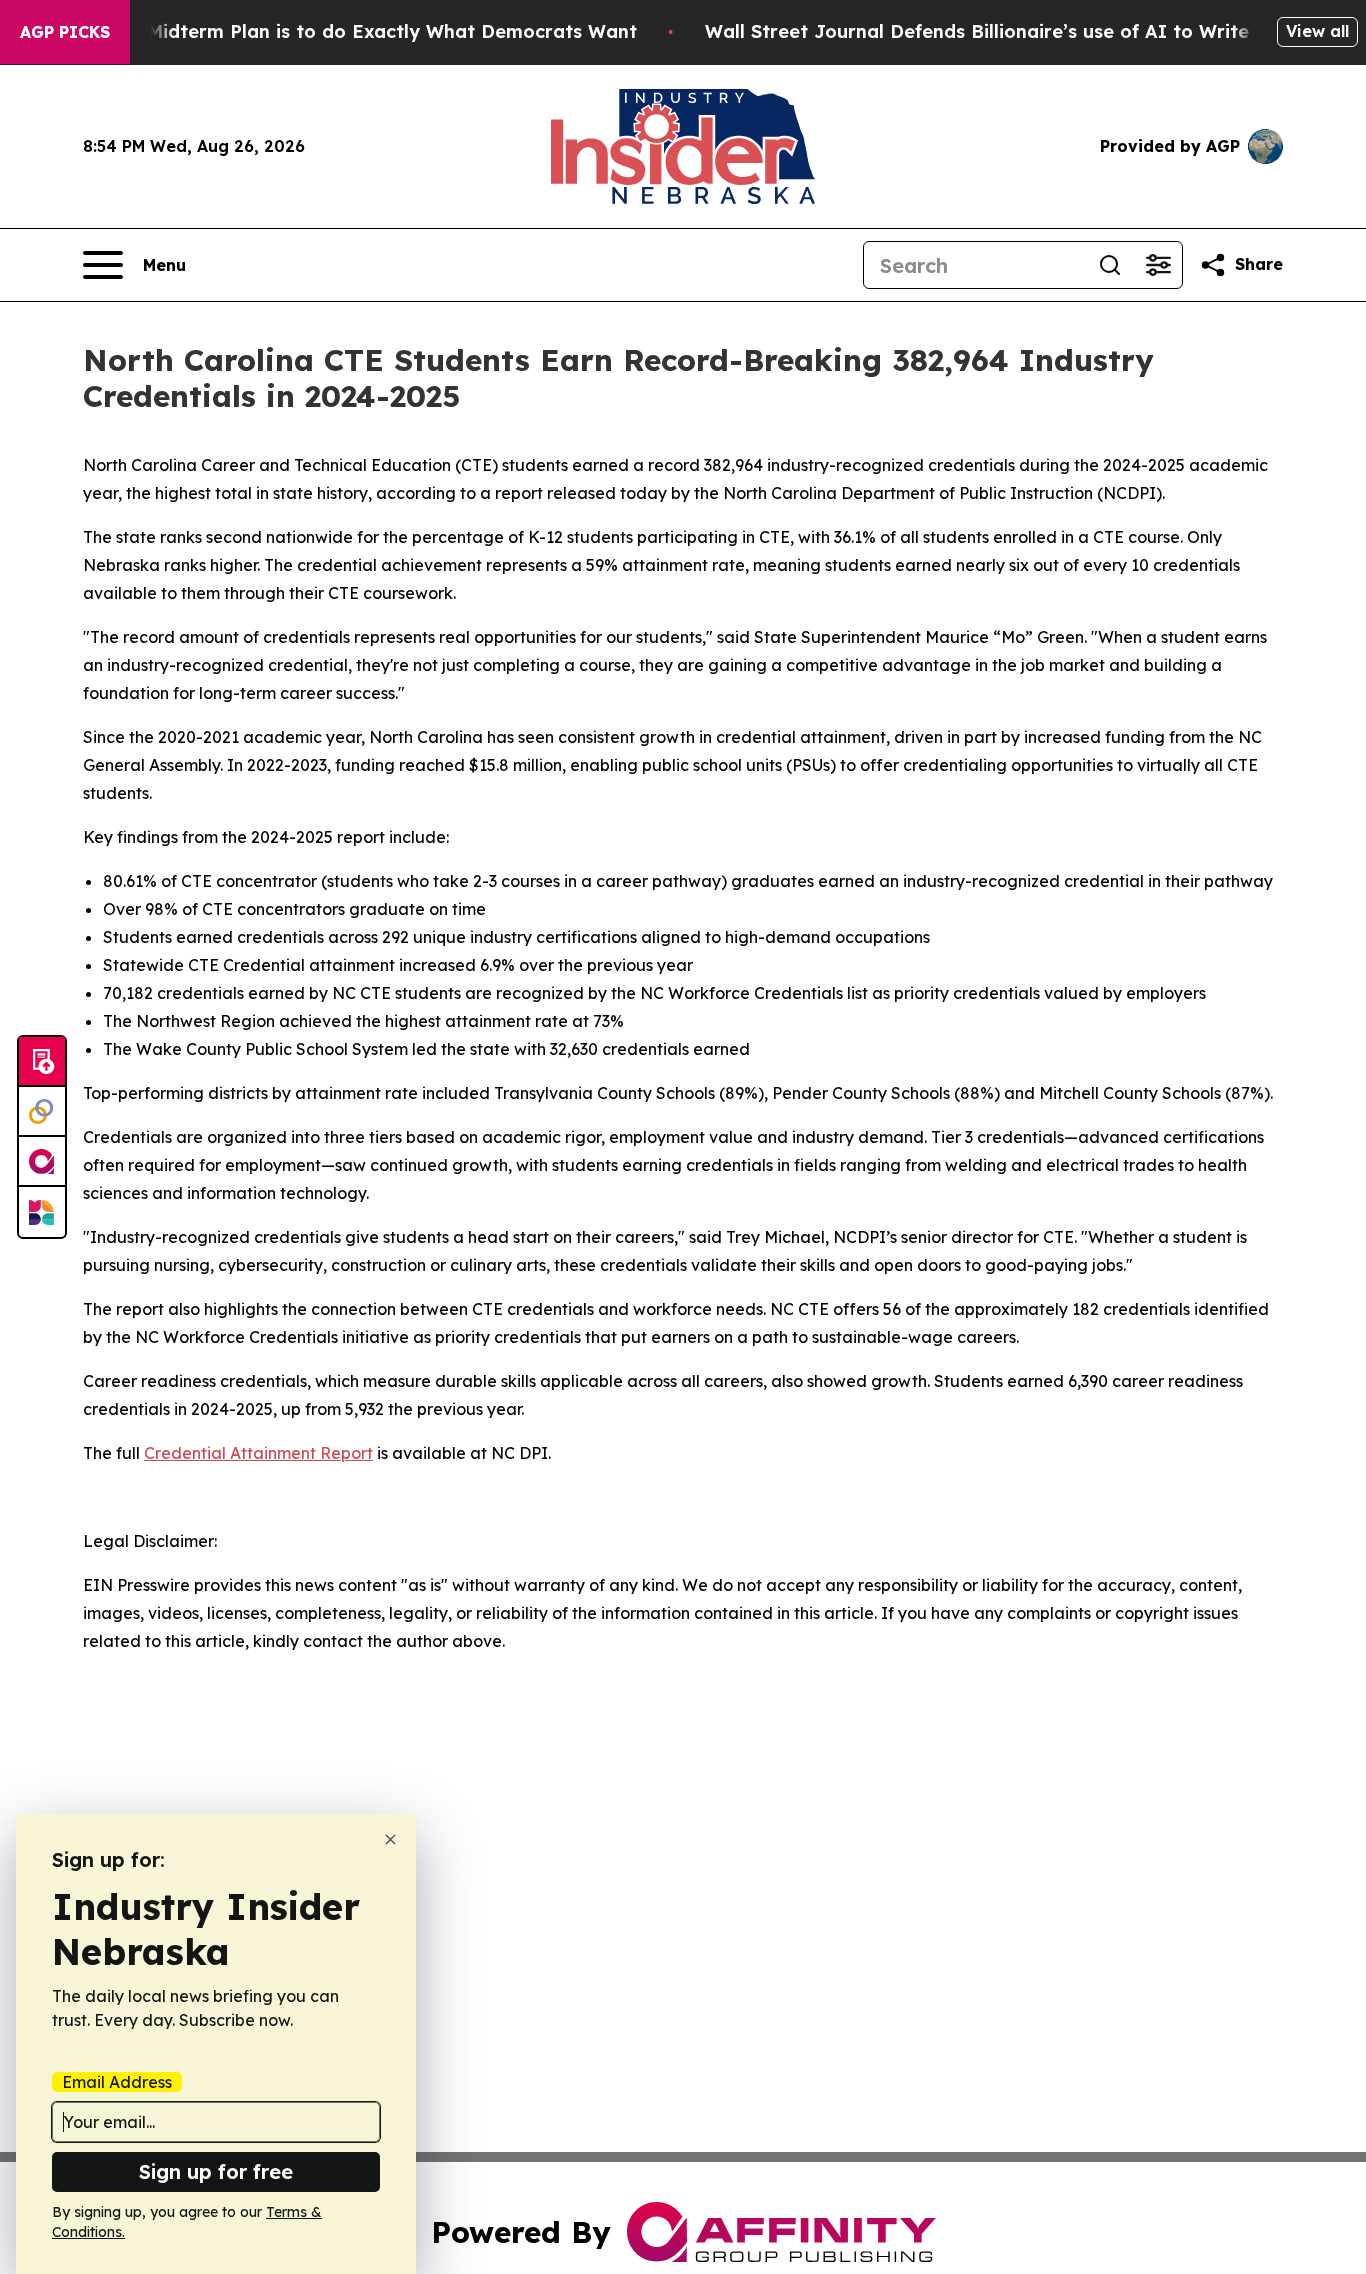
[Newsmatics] (42, 1212)
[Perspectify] (42, 1112)
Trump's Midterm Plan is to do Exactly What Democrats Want (353, 31)
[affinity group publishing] (42, 1162)
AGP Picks (65, 32)
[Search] (1110, 265)
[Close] (390, 1839)
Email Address (117, 2082)
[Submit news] (42, 1062)
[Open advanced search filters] (1158, 265)
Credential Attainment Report (258, 1453)
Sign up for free (216, 2171)
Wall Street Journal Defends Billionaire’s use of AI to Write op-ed (1007, 31)
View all (1317, 31)
